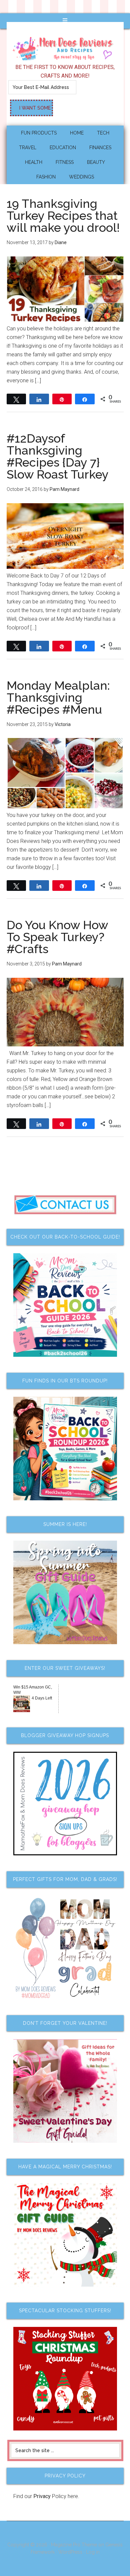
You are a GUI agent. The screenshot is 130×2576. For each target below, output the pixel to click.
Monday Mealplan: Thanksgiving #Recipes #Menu (58, 697)
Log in (93, 2552)
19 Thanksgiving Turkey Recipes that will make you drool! (63, 215)
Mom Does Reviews (65, 46)
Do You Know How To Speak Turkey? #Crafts (57, 937)
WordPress (70, 2552)
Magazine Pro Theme (74, 2545)
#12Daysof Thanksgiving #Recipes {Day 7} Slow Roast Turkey (58, 456)
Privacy (42, 2496)
